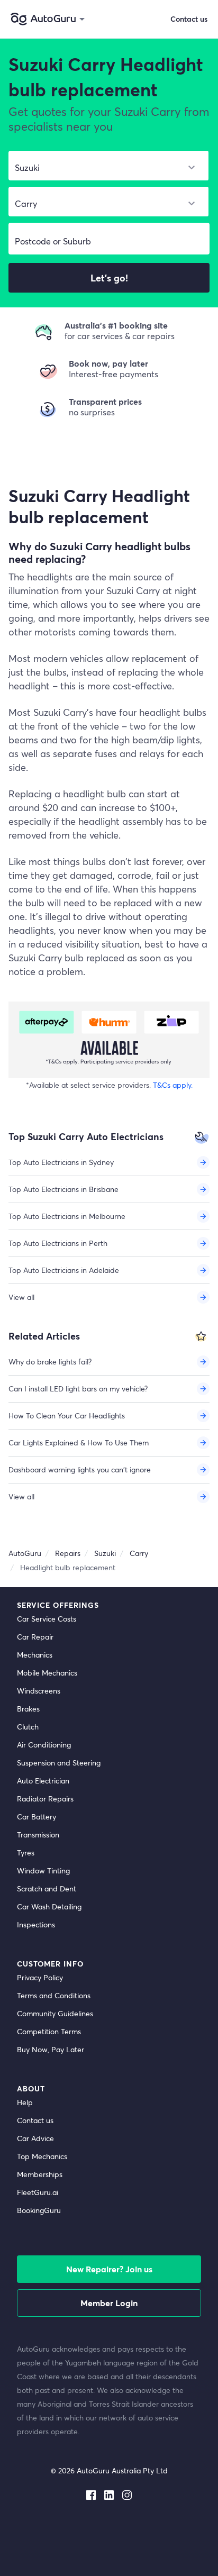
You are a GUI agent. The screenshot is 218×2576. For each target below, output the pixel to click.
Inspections (36, 1924)
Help (25, 2102)
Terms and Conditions (54, 1995)
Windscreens (39, 1691)
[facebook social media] (91, 2493)
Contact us (35, 2120)
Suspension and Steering (59, 1763)
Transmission (38, 1835)
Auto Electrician (43, 1781)
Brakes (28, 1709)
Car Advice (35, 2138)
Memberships (40, 2174)
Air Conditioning (44, 1745)
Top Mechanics (42, 2156)
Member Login (109, 2303)
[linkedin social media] (109, 2493)
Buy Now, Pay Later (51, 2049)
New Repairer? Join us (109, 2269)
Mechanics (35, 1655)
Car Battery (37, 1817)
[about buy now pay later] (109, 1040)
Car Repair (35, 1637)
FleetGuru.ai (38, 2192)
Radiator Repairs (45, 1799)
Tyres (26, 1853)
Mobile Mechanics (47, 1673)
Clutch (28, 1727)
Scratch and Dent (47, 1888)
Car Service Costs (47, 1619)
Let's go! (109, 278)
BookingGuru (39, 2210)
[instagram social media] (127, 2493)
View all (21, 1297)
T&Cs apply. (173, 1085)
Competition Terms (49, 2031)
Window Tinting (43, 1870)
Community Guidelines (55, 2013)
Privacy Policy (40, 1977)
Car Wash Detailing (49, 1906)
